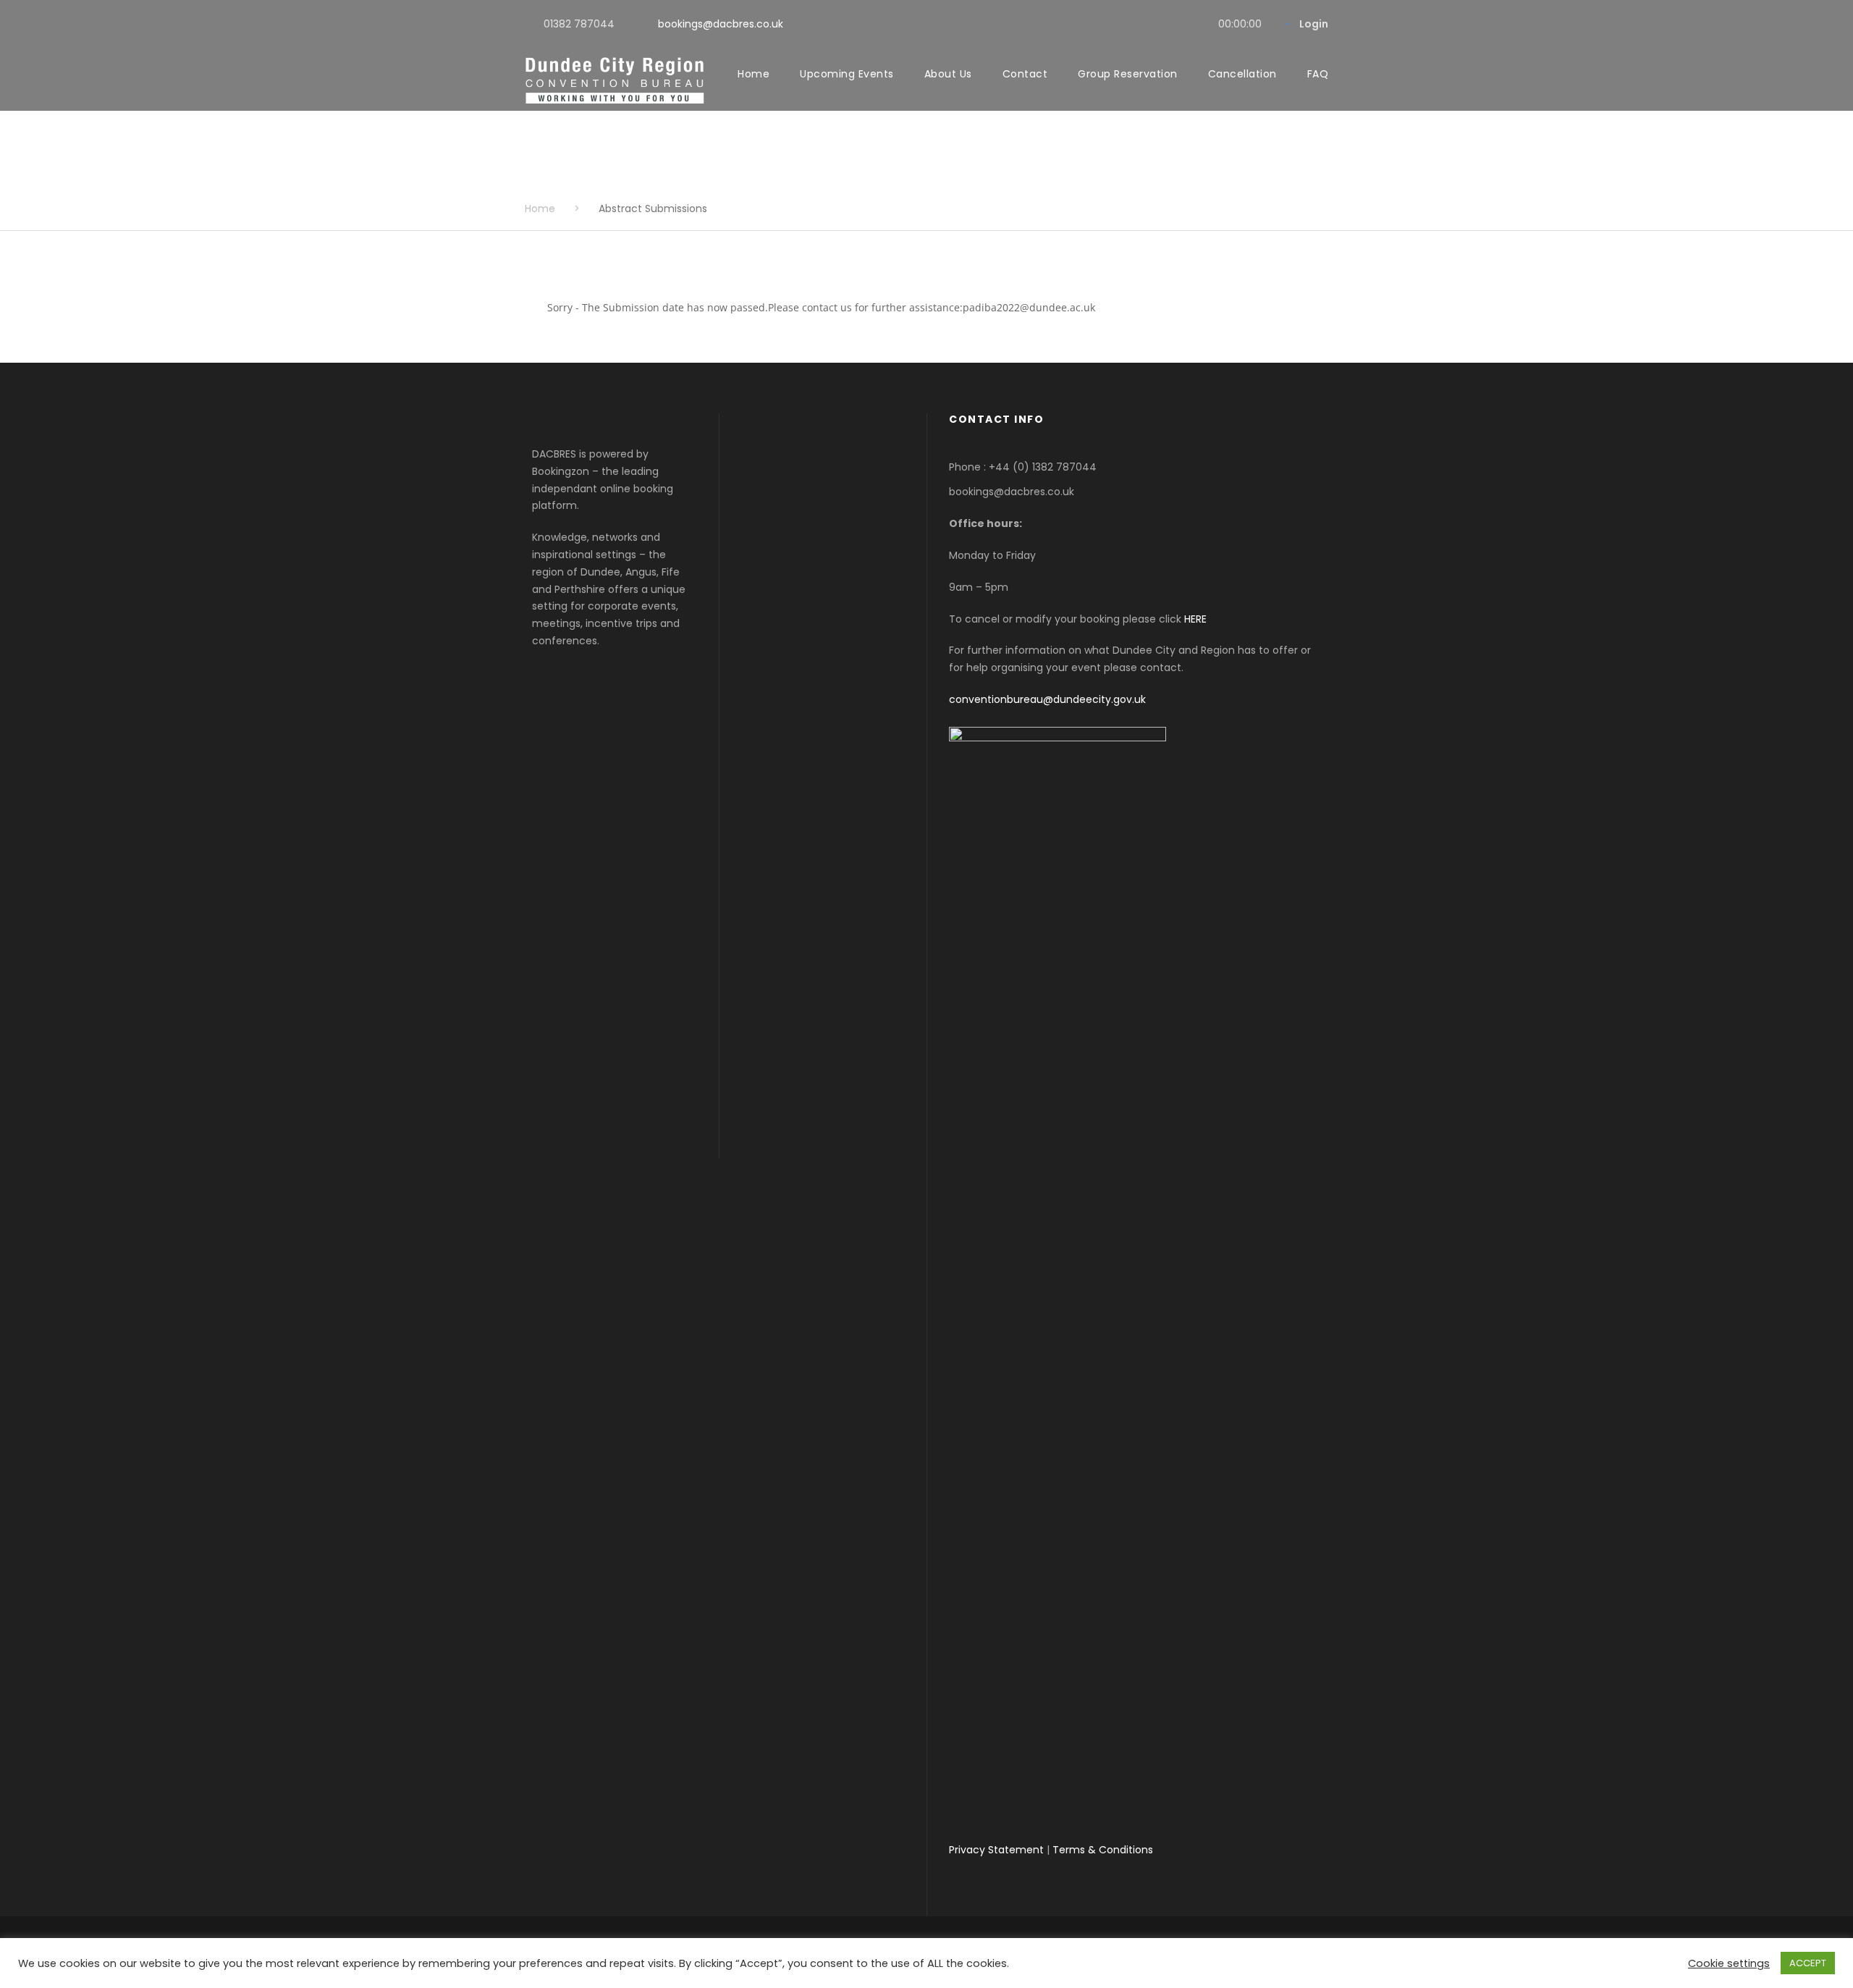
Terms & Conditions (1103, 1850)
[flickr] (1173, 24)
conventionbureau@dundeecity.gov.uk (1047, 699)
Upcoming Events (847, 74)
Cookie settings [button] (1729, 1963)
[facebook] (1150, 24)
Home (754, 74)
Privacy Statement (996, 1850)
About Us (948, 74)
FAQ (1318, 74)
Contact (1025, 74)
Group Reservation (1128, 74)
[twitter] (1196, 24)
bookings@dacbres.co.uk (721, 24)
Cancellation (1242, 74)
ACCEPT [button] (1808, 1963)
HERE (1195, 619)
